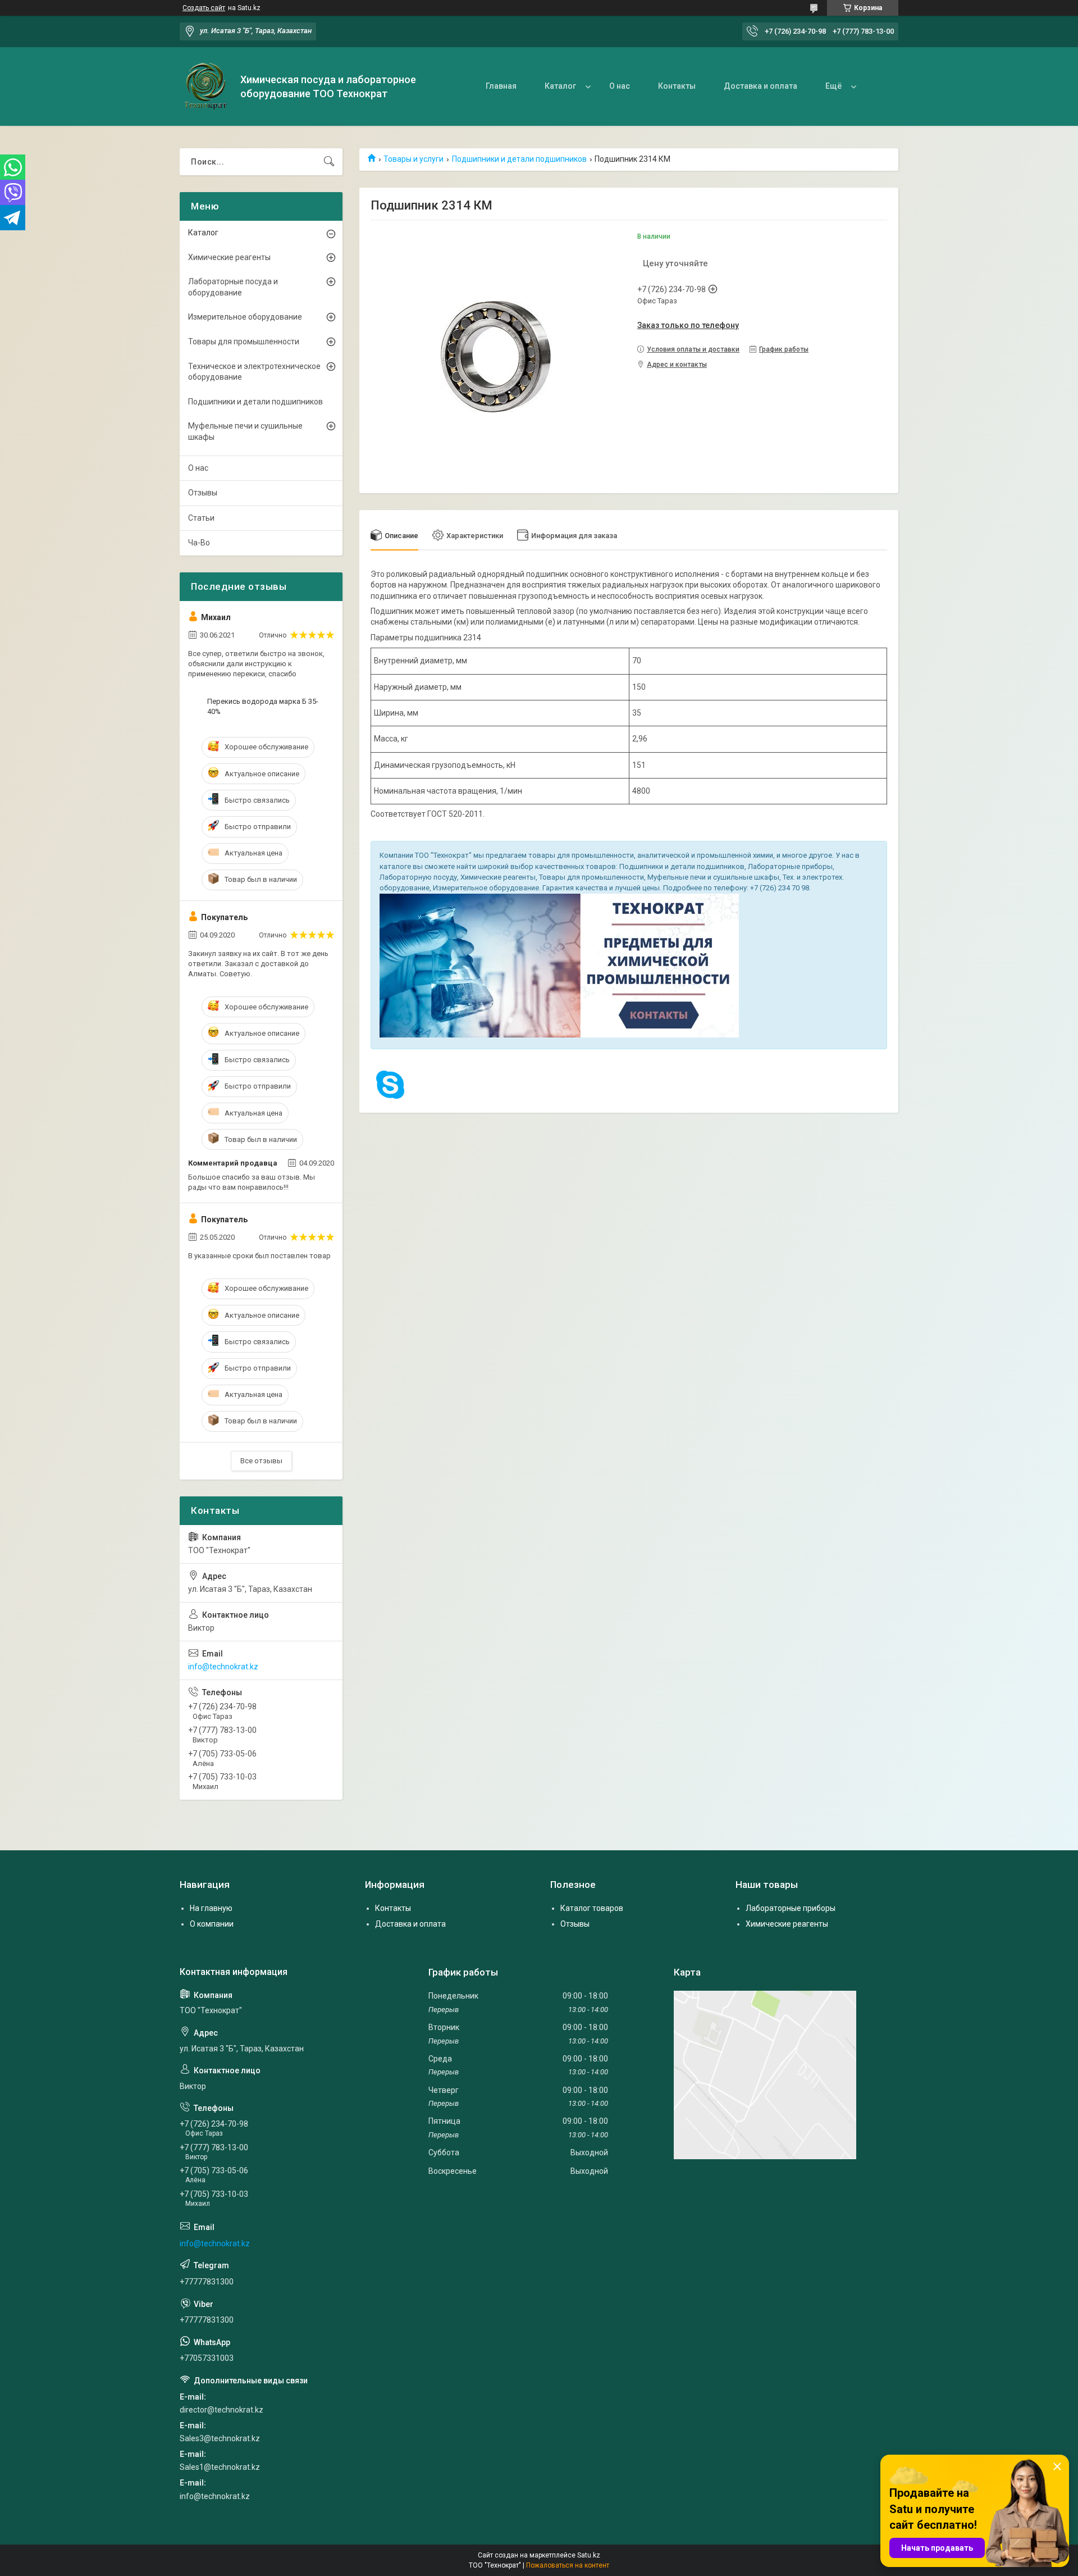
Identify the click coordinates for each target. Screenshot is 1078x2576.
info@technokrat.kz (223, 1667)
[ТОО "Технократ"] (206, 87)
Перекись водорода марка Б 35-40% (263, 706)
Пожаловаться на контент (568, 2565)
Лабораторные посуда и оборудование (233, 287)
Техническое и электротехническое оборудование (254, 372)
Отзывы (203, 493)
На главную (211, 1908)
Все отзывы (261, 1461)
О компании (212, 1924)
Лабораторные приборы (791, 1908)
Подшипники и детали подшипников (519, 159)
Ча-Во (199, 543)
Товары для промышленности (244, 342)
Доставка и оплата (760, 86)
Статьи (201, 518)
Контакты (677, 86)
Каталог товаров (592, 1908)
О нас (620, 86)
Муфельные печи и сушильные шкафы (245, 431)
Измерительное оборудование (245, 317)
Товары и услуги (414, 159)
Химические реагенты (229, 257)
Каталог (560, 86)
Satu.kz (589, 2555)
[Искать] (329, 162)
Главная (501, 86)
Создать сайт (204, 8)
